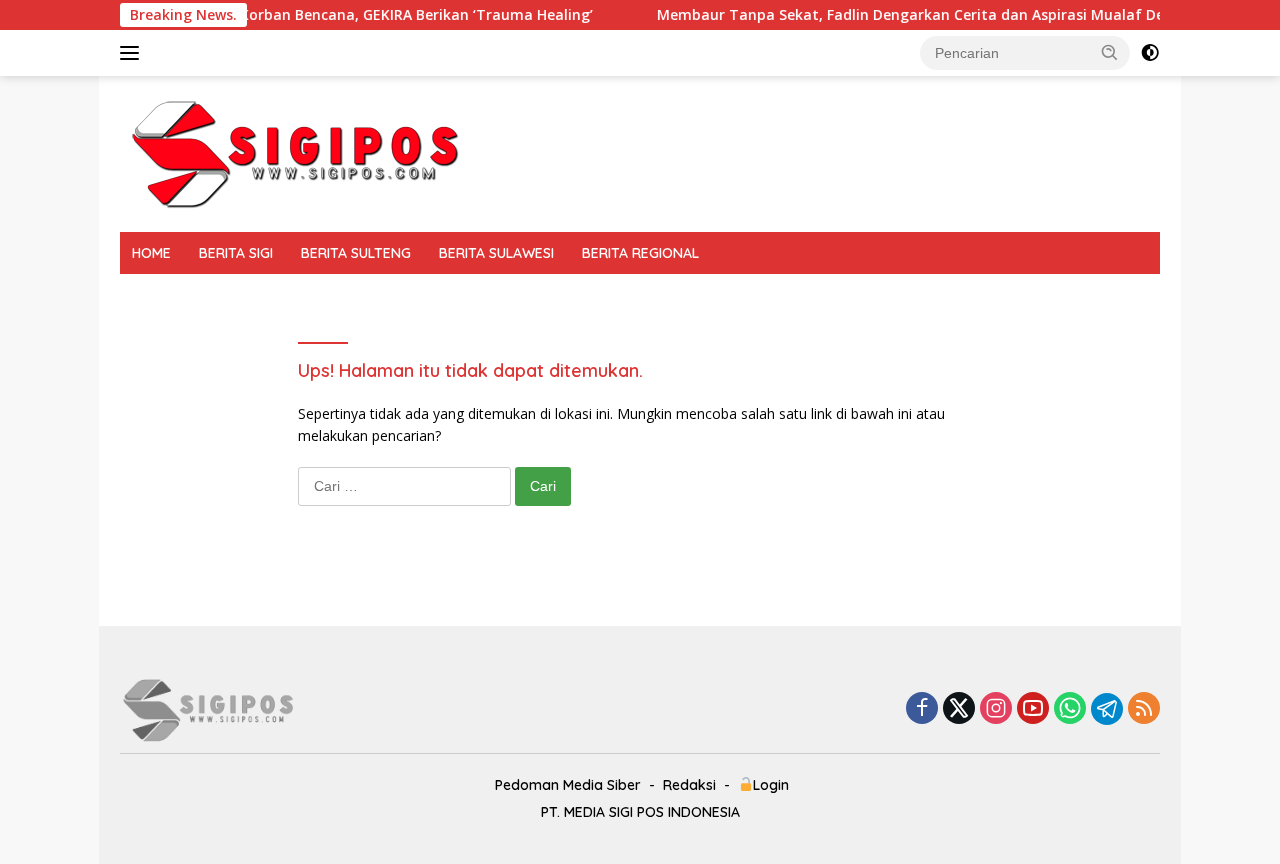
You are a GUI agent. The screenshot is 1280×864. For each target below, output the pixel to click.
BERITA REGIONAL (640, 253)
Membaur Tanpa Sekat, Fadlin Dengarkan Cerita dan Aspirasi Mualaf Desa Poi (913, 15)
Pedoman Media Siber (568, 785)
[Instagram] (996, 709)
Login (771, 785)
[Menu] (133, 53)
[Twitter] (959, 709)
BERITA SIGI (236, 253)
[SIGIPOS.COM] (295, 152)
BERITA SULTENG (356, 253)
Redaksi (689, 785)
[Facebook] (922, 709)
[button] (1110, 52)
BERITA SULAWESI (496, 253)
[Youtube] (1033, 709)
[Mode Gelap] (1150, 53)
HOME (151, 253)
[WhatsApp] (1070, 709)
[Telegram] (1107, 709)
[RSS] (1144, 709)
